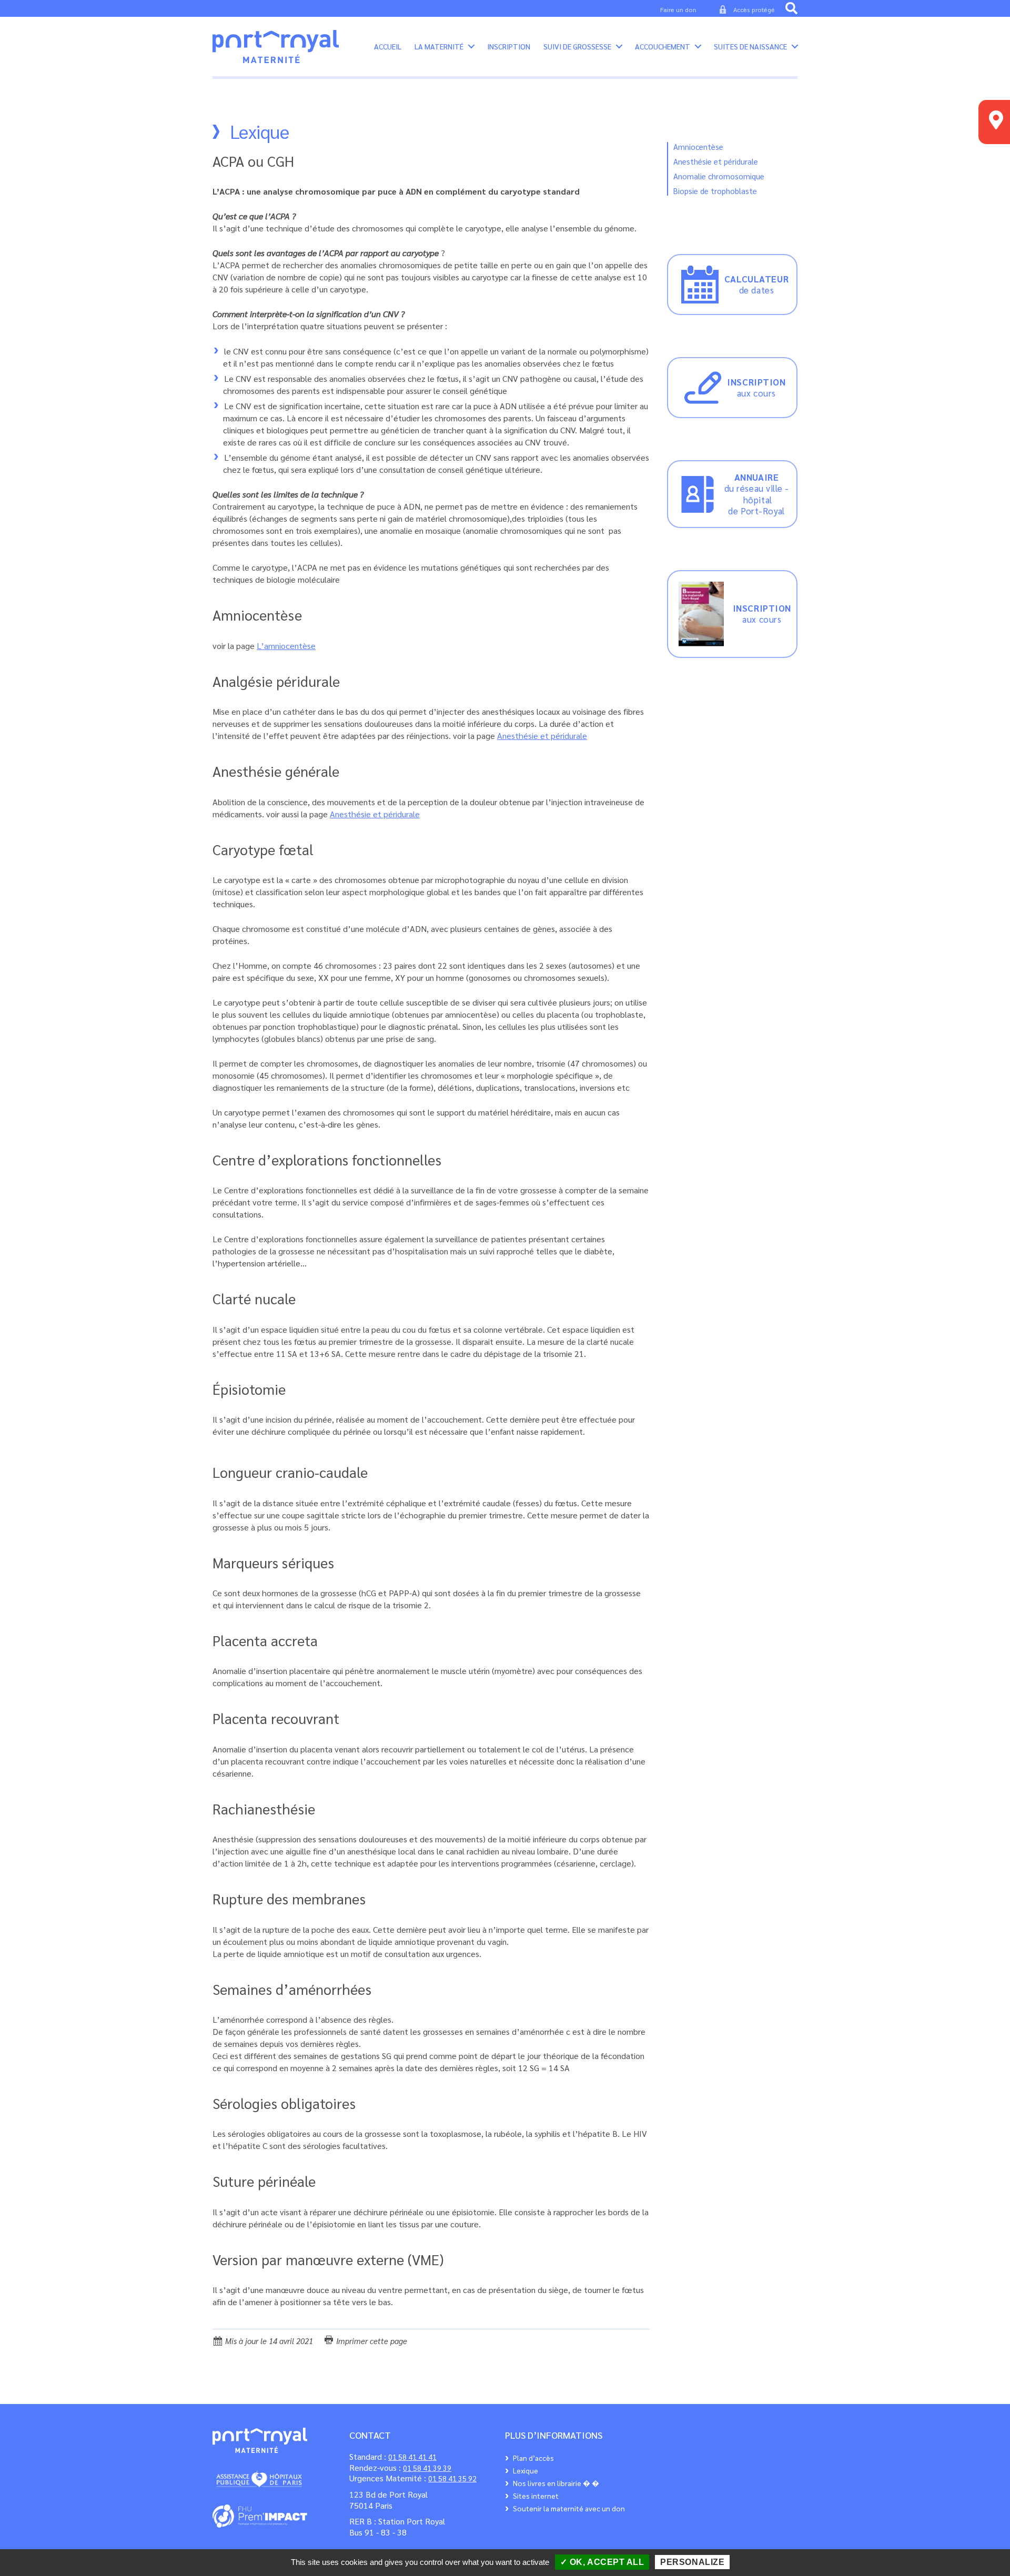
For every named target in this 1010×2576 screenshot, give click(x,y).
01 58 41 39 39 (427, 2468)
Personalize (692, 2562)
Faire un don (678, 9)
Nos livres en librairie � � (556, 2483)
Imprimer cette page (371, 2341)
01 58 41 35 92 (452, 2478)
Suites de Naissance (750, 47)
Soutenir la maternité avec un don (569, 2508)
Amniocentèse (698, 146)
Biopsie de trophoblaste (715, 191)
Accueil (388, 47)
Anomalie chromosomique (719, 176)
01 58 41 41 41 (412, 2457)
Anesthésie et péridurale (542, 736)
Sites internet (536, 2496)
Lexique (526, 2470)
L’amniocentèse (286, 646)
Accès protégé (754, 9)
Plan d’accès (533, 2458)
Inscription (509, 47)
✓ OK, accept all (602, 2562)
